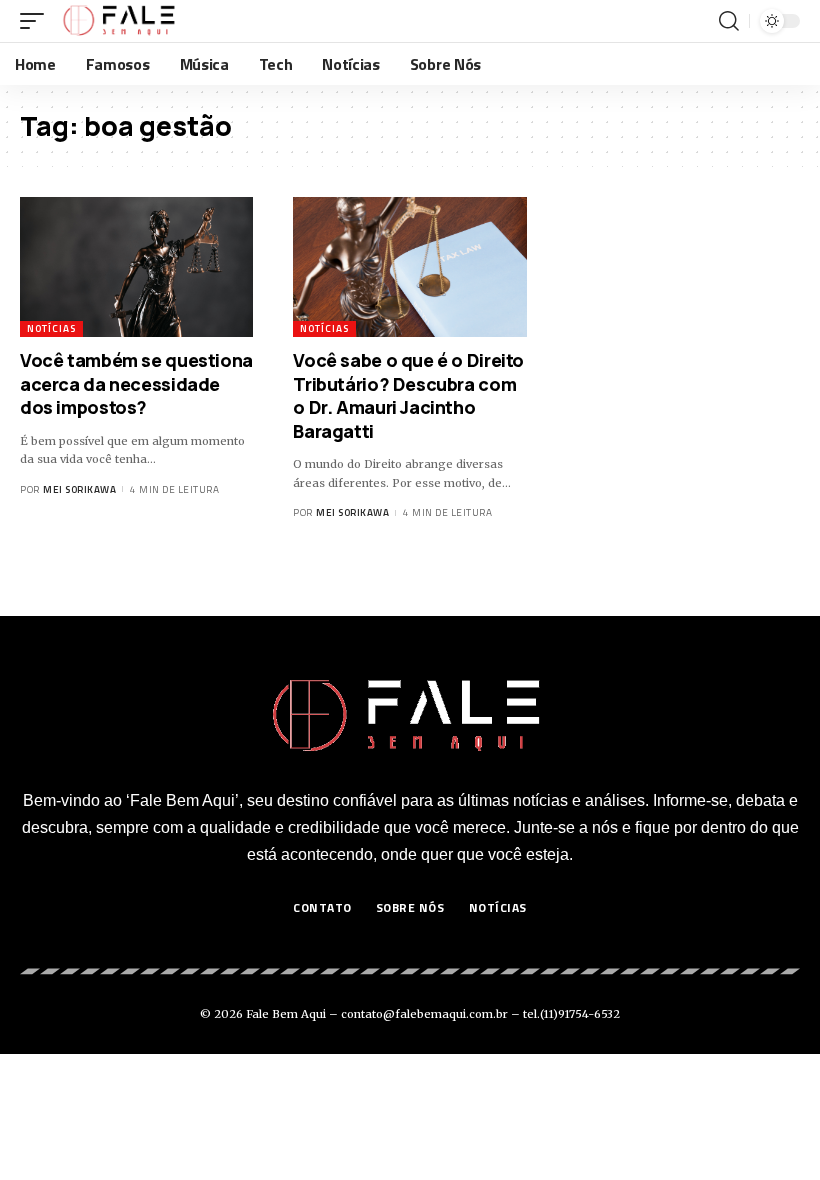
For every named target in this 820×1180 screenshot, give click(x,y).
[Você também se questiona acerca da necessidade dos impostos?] (136, 267)
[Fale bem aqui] (120, 21)
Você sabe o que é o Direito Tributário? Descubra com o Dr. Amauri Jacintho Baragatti (408, 395)
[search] (729, 21)
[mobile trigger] (37, 21)
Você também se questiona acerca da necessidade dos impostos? (136, 383)
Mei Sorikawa (79, 489)
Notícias (51, 328)
